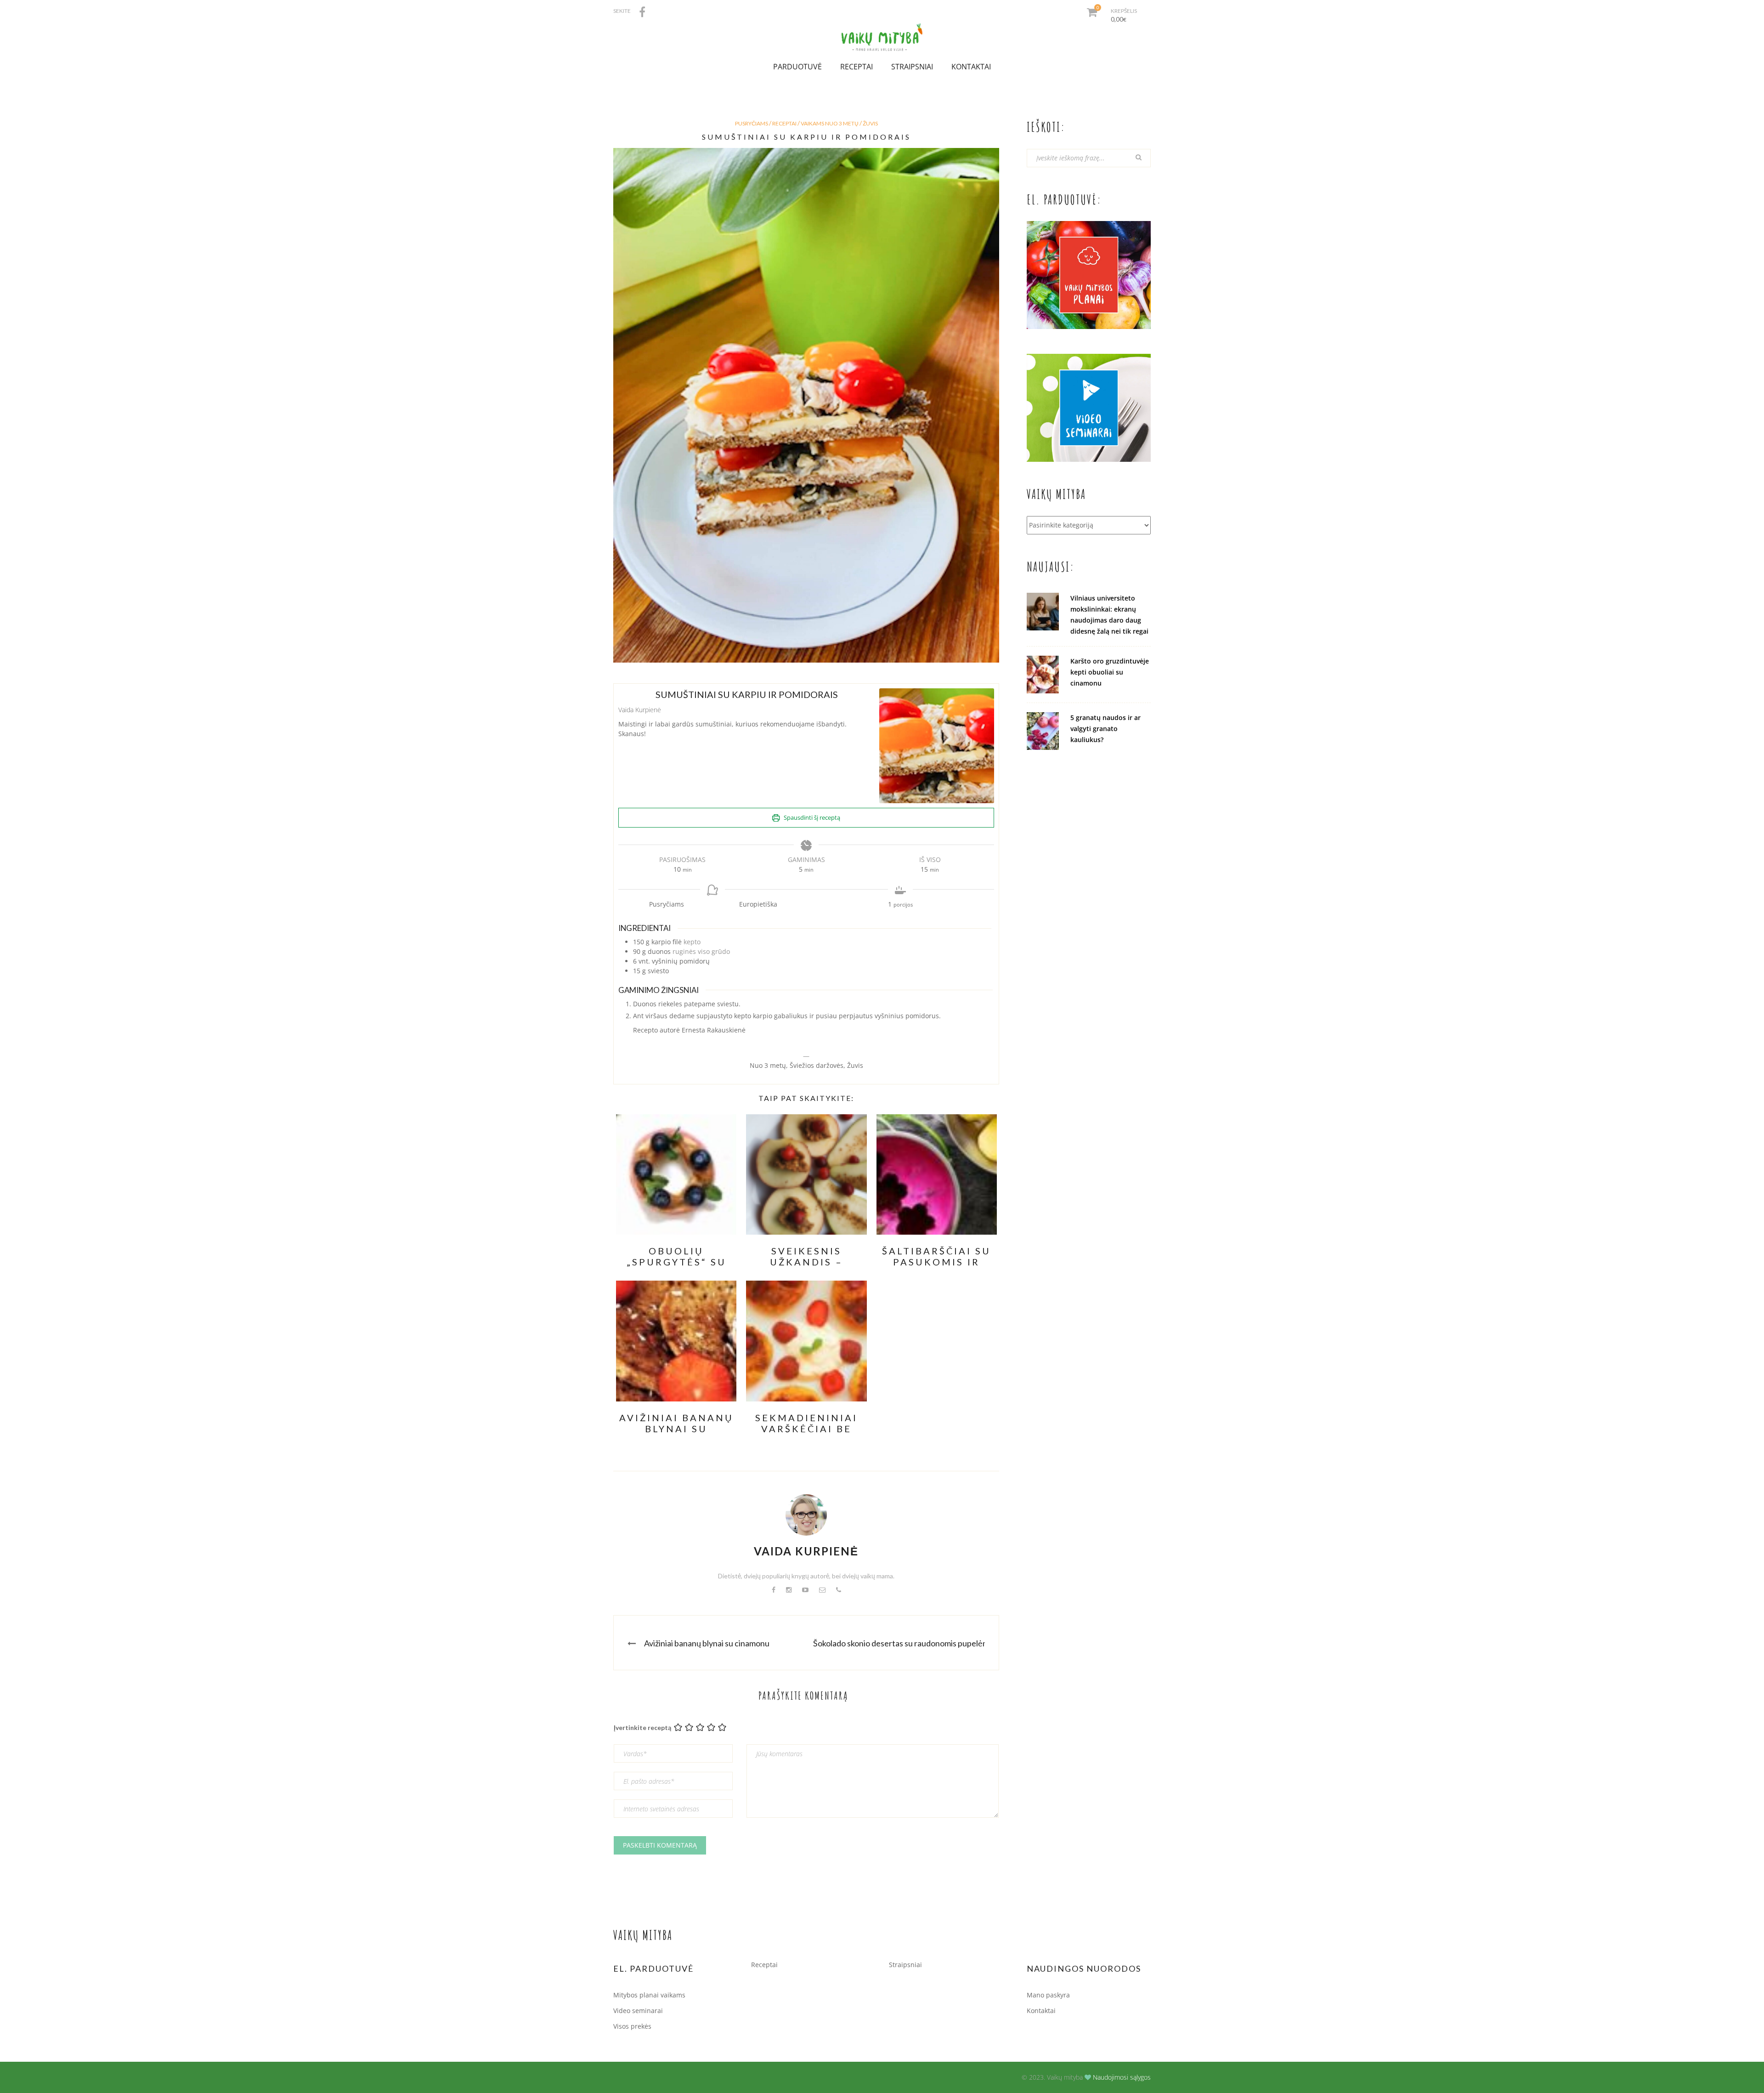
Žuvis (870, 123)
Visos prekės (632, 2026)
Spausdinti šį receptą (811, 818)
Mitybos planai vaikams (649, 1995)
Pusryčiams (752, 123)
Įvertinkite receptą (642, 1727)
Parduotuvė (797, 67)
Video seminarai (638, 2011)
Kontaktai (971, 67)
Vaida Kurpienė (806, 1551)
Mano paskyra (1048, 1995)
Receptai (857, 67)
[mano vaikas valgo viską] (882, 32)
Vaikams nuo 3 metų (830, 123)
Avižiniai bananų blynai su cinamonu (707, 1643)
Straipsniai (912, 67)
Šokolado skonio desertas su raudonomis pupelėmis (904, 1643)
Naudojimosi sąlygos (1122, 2077)
